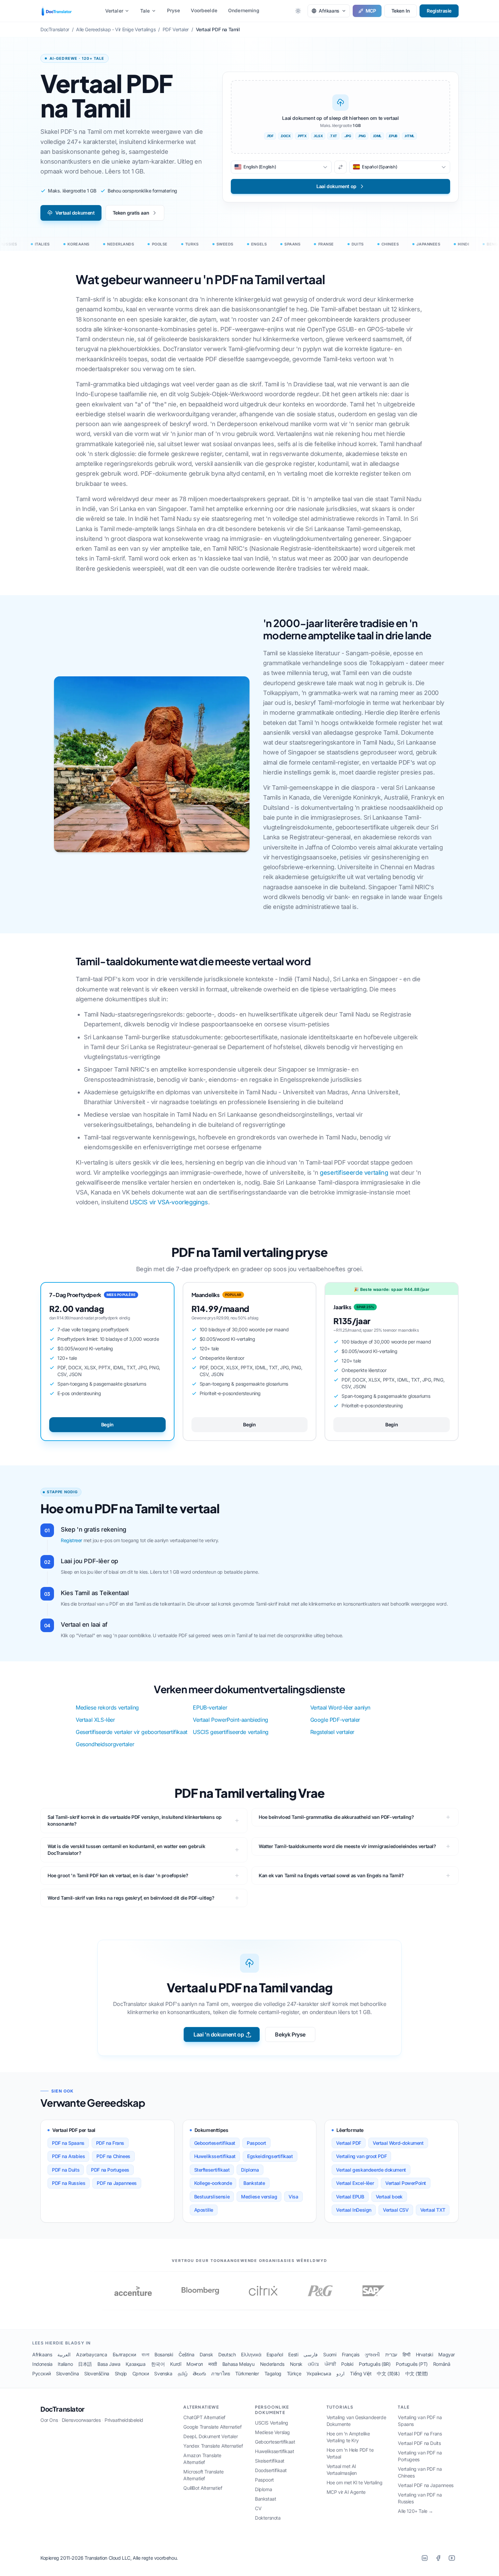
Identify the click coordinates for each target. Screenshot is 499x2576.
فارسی (311, 2354)
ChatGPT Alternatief (204, 2417)
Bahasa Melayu (238, 2364)
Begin (107, 1424)
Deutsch (227, 2354)
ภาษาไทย (220, 2373)
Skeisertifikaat (270, 2461)
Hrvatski (424, 2354)
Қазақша (135, 2364)
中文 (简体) (388, 2373)
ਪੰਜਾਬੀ (330, 2364)
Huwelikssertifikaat (215, 2156)
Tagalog (273, 2373)
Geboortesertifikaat (215, 2143)
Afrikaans (42, 2354)
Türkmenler (247, 2373)
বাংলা (145, 2354)
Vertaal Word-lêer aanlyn (340, 1707)
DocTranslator (62, 2409)
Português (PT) (412, 2364)
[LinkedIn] (425, 2558)
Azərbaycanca (91, 2354)
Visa (293, 2197)
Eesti (293, 2354)
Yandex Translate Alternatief (213, 2446)
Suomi (330, 2354)
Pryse (174, 10)
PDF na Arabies (68, 2156)
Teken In (401, 11)
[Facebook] (438, 2558)
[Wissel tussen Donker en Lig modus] (298, 11)
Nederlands (272, 2364)
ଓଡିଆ (313, 2364)
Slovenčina (67, 2373)
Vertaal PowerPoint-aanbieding (230, 1720)
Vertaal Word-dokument (398, 2143)
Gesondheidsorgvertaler (105, 1744)
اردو (340, 2373)
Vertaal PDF (349, 2143)
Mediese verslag (259, 2197)
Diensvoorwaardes (81, 2420)
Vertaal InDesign (354, 2210)
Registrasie (439, 11)
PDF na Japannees (117, 2183)
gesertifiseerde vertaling (354, 1173)
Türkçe (294, 2373)
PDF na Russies (69, 2183)
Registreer (71, 1540)
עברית (391, 2354)
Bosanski (164, 2354)
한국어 (158, 2364)
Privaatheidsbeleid (124, 2420)
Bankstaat (265, 2499)
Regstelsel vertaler (332, 1732)
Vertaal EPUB (350, 2197)
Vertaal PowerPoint (406, 2183)
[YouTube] (452, 2558)
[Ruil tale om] (340, 167)
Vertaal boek (389, 2197)
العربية (64, 2354)
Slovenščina (97, 2373)
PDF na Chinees (113, 2156)
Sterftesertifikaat (212, 2170)
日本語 (85, 2364)
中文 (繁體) (417, 2373)
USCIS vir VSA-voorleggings (169, 1202)
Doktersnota (268, 2518)
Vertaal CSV (396, 2210)
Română (442, 2364)
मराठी (213, 2364)
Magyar (447, 2354)
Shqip (121, 2373)
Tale (145, 11)
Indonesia (42, 2364)
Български (124, 2354)
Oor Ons (49, 2420)
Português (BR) (375, 2364)
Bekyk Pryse (290, 2034)
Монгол (195, 2364)
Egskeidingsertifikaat (270, 2156)
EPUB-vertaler (210, 1707)
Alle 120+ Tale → (415, 2511)
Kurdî (175, 2364)
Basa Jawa (109, 2364)
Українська (319, 2373)
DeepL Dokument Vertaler (210, 2436)
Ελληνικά (251, 2354)
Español (275, 2354)
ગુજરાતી (372, 2354)
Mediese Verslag (272, 2432)
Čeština (186, 2354)
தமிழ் (183, 2373)
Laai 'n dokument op (219, 2034)
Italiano (65, 2364)
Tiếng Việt (361, 2373)
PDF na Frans (110, 2143)
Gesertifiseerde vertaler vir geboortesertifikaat (132, 1732)
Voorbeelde (204, 10)
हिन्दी (406, 2354)
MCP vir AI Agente (346, 2492)
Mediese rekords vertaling (107, 1707)
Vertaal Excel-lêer (355, 2183)
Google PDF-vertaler (335, 1720)
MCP (371, 11)
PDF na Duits (66, 2170)
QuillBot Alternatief (203, 2488)
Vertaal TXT (433, 2210)
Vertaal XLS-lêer (95, 1720)
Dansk (206, 2354)
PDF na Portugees (110, 2170)
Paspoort (256, 2143)
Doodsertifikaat (271, 2470)
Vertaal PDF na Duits (419, 2443)
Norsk (296, 2364)
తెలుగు (199, 2373)
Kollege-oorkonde (213, 2183)
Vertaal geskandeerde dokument (371, 2170)
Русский (41, 2373)
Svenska (163, 2373)
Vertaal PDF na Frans (420, 2434)
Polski (347, 2364)
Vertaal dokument (75, 213)
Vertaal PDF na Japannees (426, 2485)
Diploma (250, 2170)
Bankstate (254, 2183)
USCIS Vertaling (272, 2423)
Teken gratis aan (131, 213)
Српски (141, 2373)
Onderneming (244, 10)
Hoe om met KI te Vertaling (355, 2482)
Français (351, 2354)
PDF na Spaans (68, 2143)
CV (258, 2508)
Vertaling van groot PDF (361, 2156)
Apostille (204, 2210)
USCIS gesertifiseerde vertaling (231, 1732)
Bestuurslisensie (212, 2197)
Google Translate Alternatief (212, 2427)
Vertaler (114, 11)
